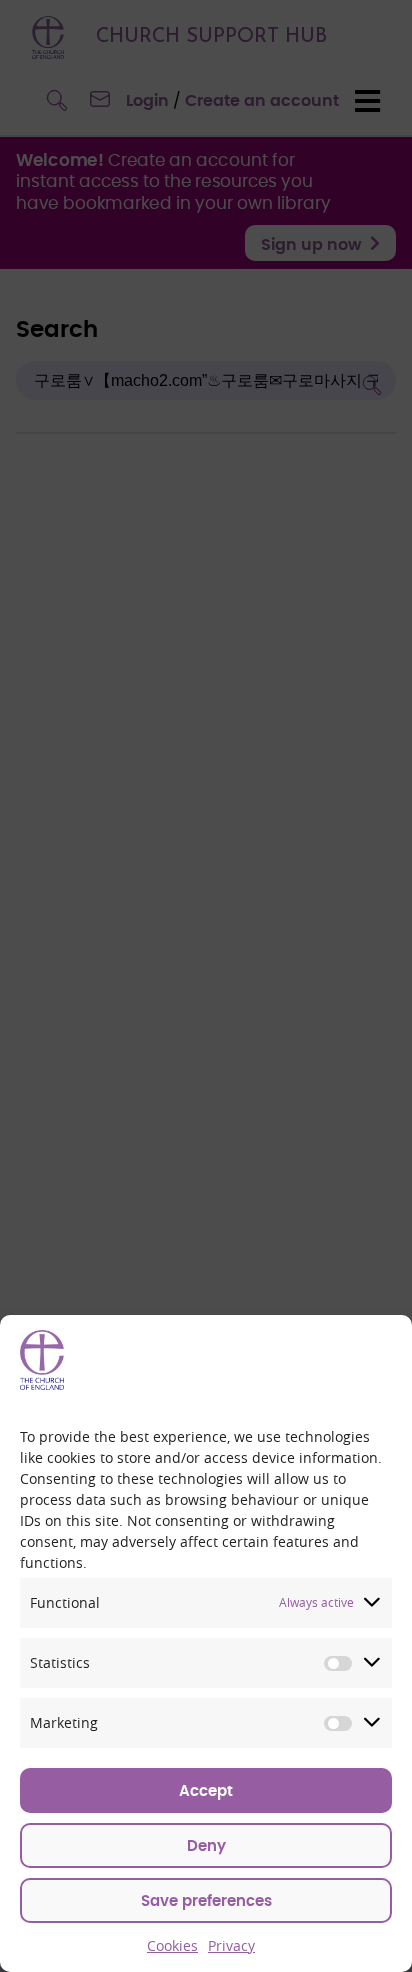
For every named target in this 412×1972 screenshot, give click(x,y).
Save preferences (206, 1901)
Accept (206, 1791)
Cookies (172, 1945)
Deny (206, 1846)
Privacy (231, 1945)
